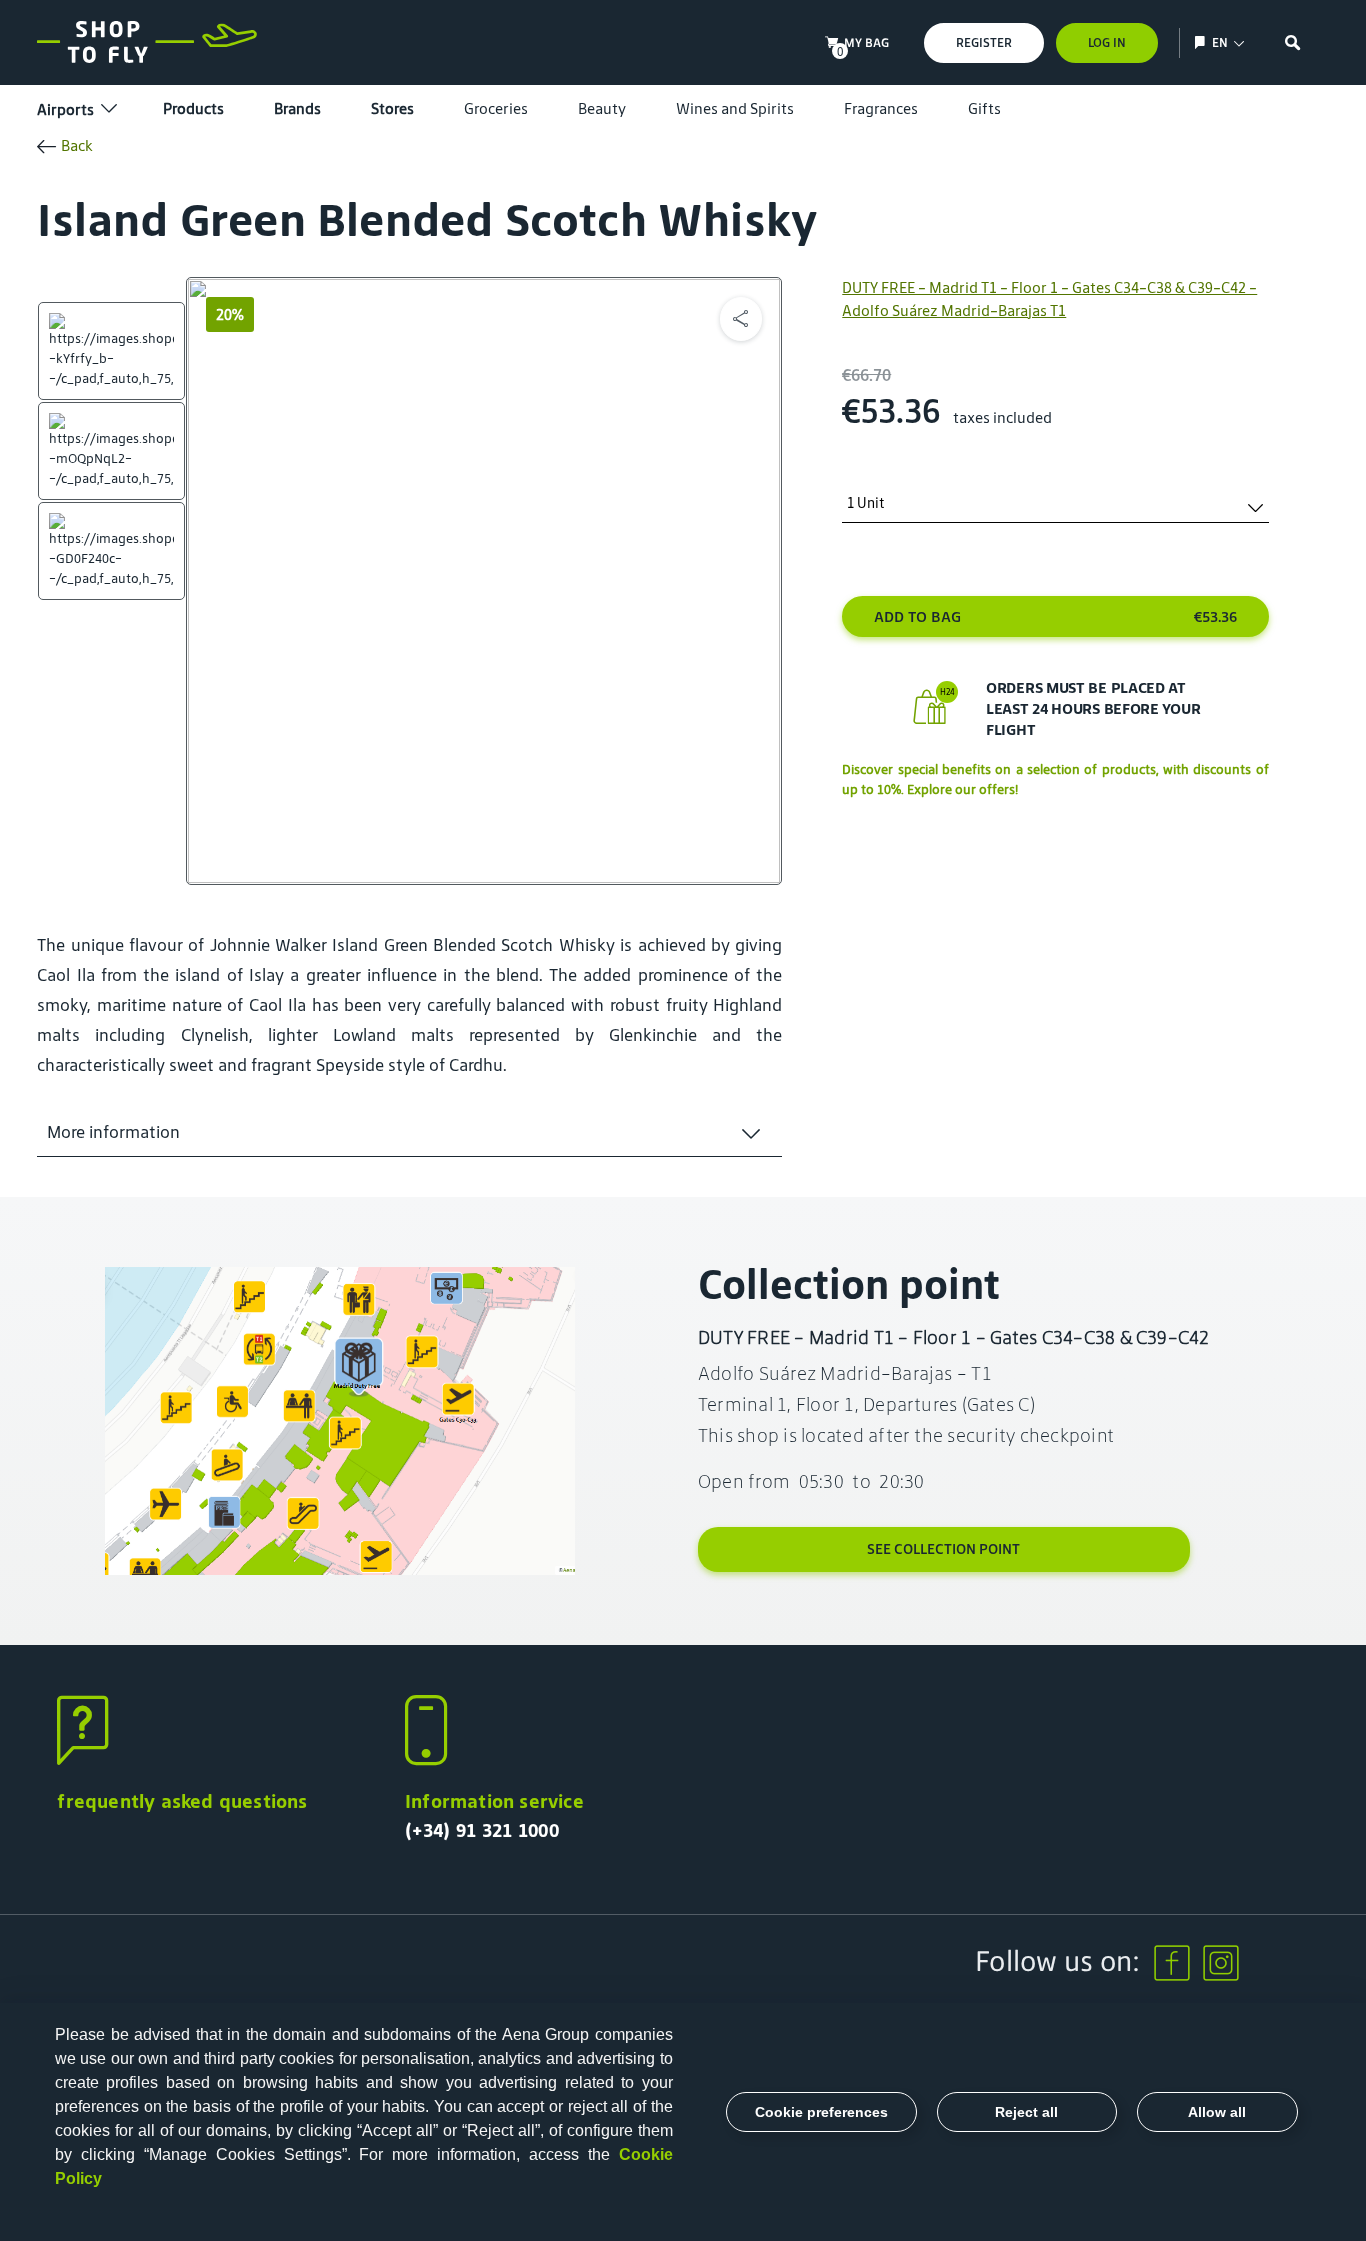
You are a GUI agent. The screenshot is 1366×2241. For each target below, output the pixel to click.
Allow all (1217, 2112)
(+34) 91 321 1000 (482, 1830)
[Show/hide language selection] (1202, 42)
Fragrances (881, 108)
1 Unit (866, 503)
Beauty (602, 108)
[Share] (741, 319)
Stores (392, 108)
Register (984, 42)
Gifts (984, 108)
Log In (1107, 42)
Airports (65, 109)
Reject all (1026, 2112)
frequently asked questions (182, 1801)
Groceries (496, 108)
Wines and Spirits (735, 108)
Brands (297, 108)
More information (113, 1132)
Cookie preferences (821, 2112)
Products (193, 108)
